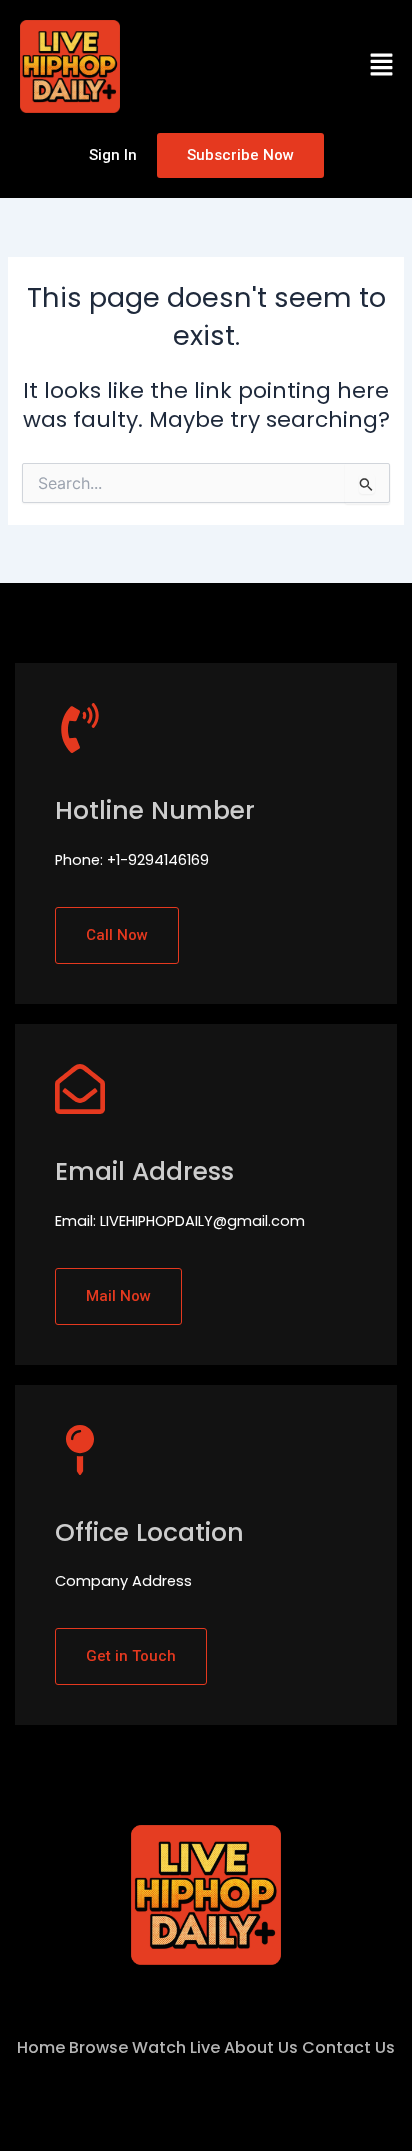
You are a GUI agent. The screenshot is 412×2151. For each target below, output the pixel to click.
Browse (98, 2047)
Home (41, 2047)
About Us (261, 2047)
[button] (382, 66)
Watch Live (176, 2047)
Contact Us (348, 2047)
